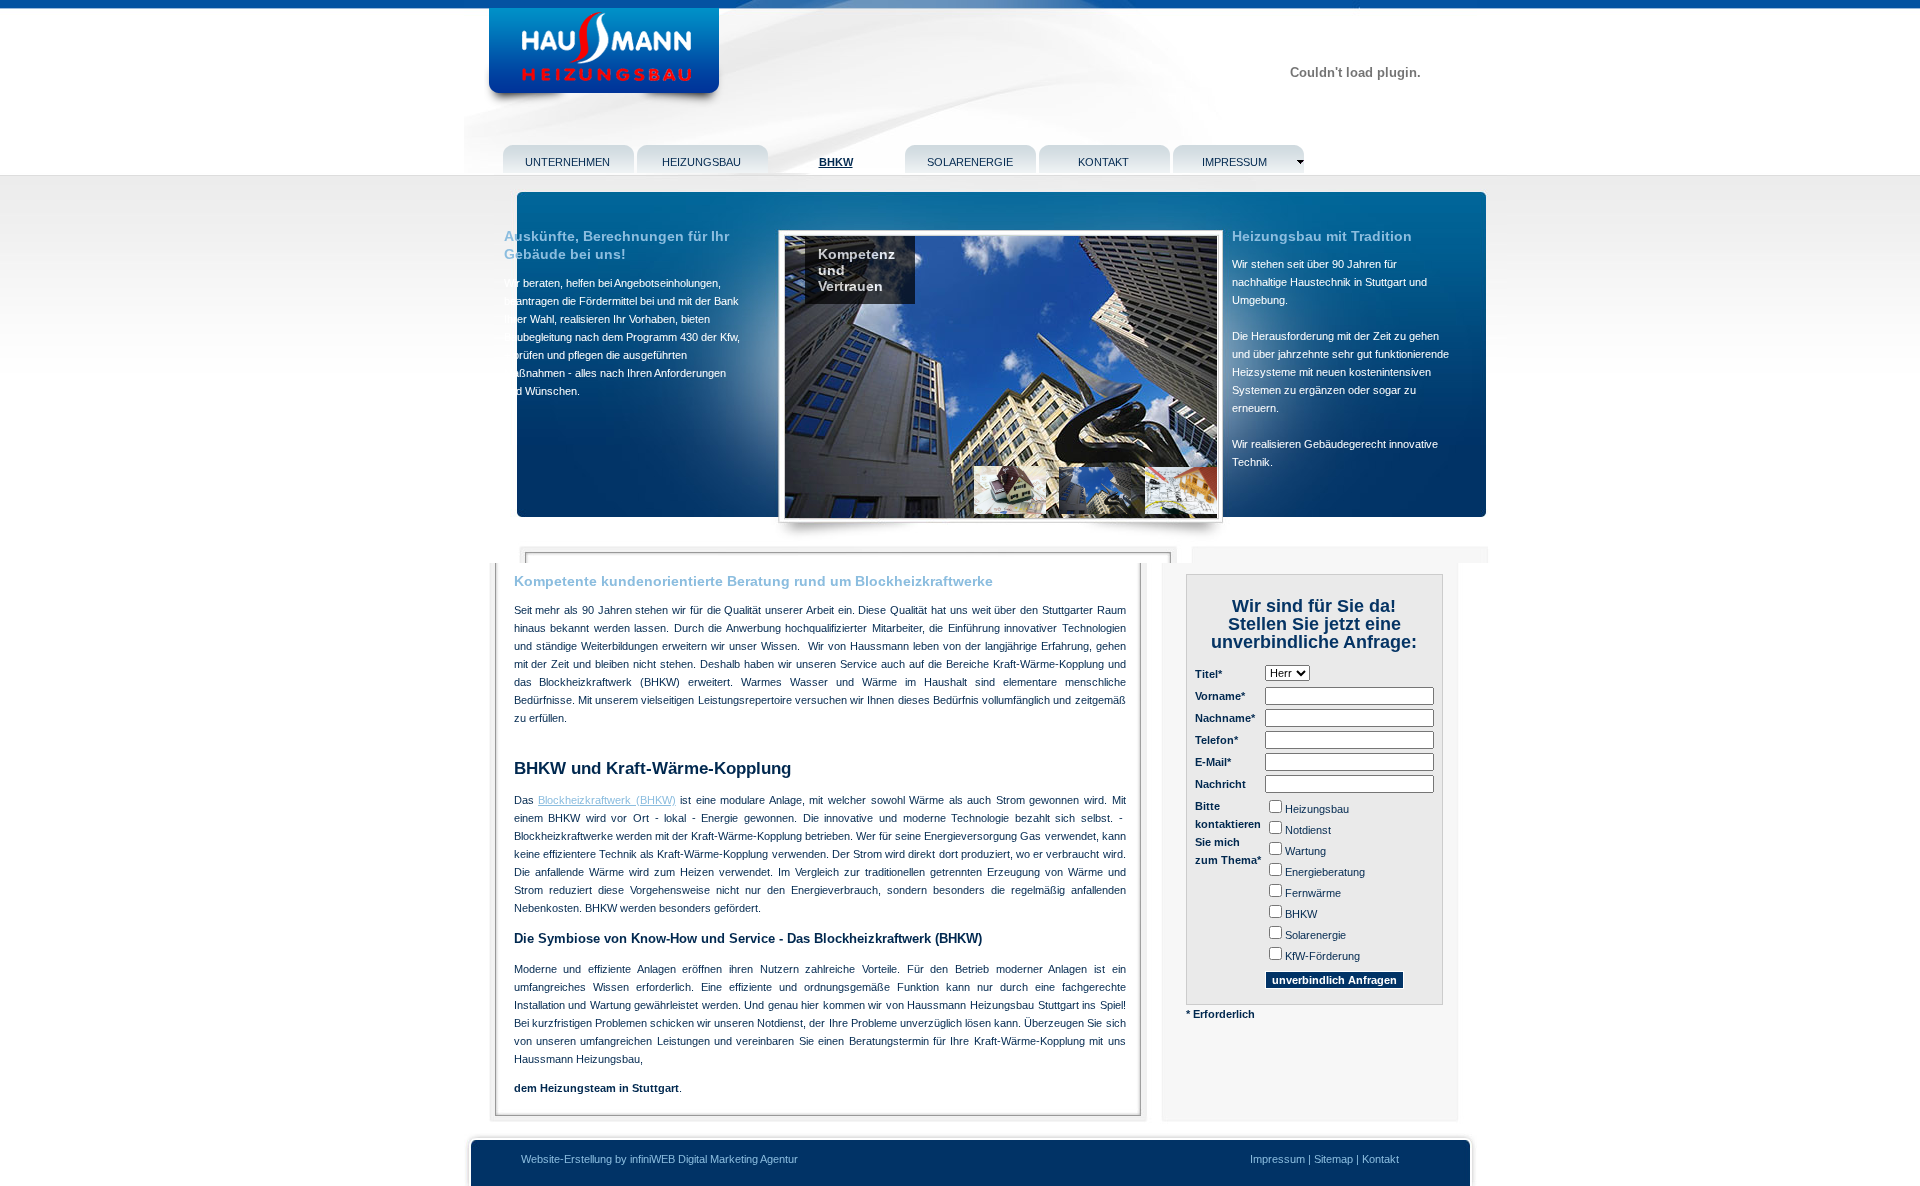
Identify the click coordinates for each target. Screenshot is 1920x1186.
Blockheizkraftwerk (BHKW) (607, 800)
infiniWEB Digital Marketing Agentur (714, 1159)
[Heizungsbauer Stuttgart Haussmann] (633, 104)
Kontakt (1380, 1159)
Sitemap (1333, 1159)
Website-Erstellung (568, 1159)
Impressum (1277, 1159)
